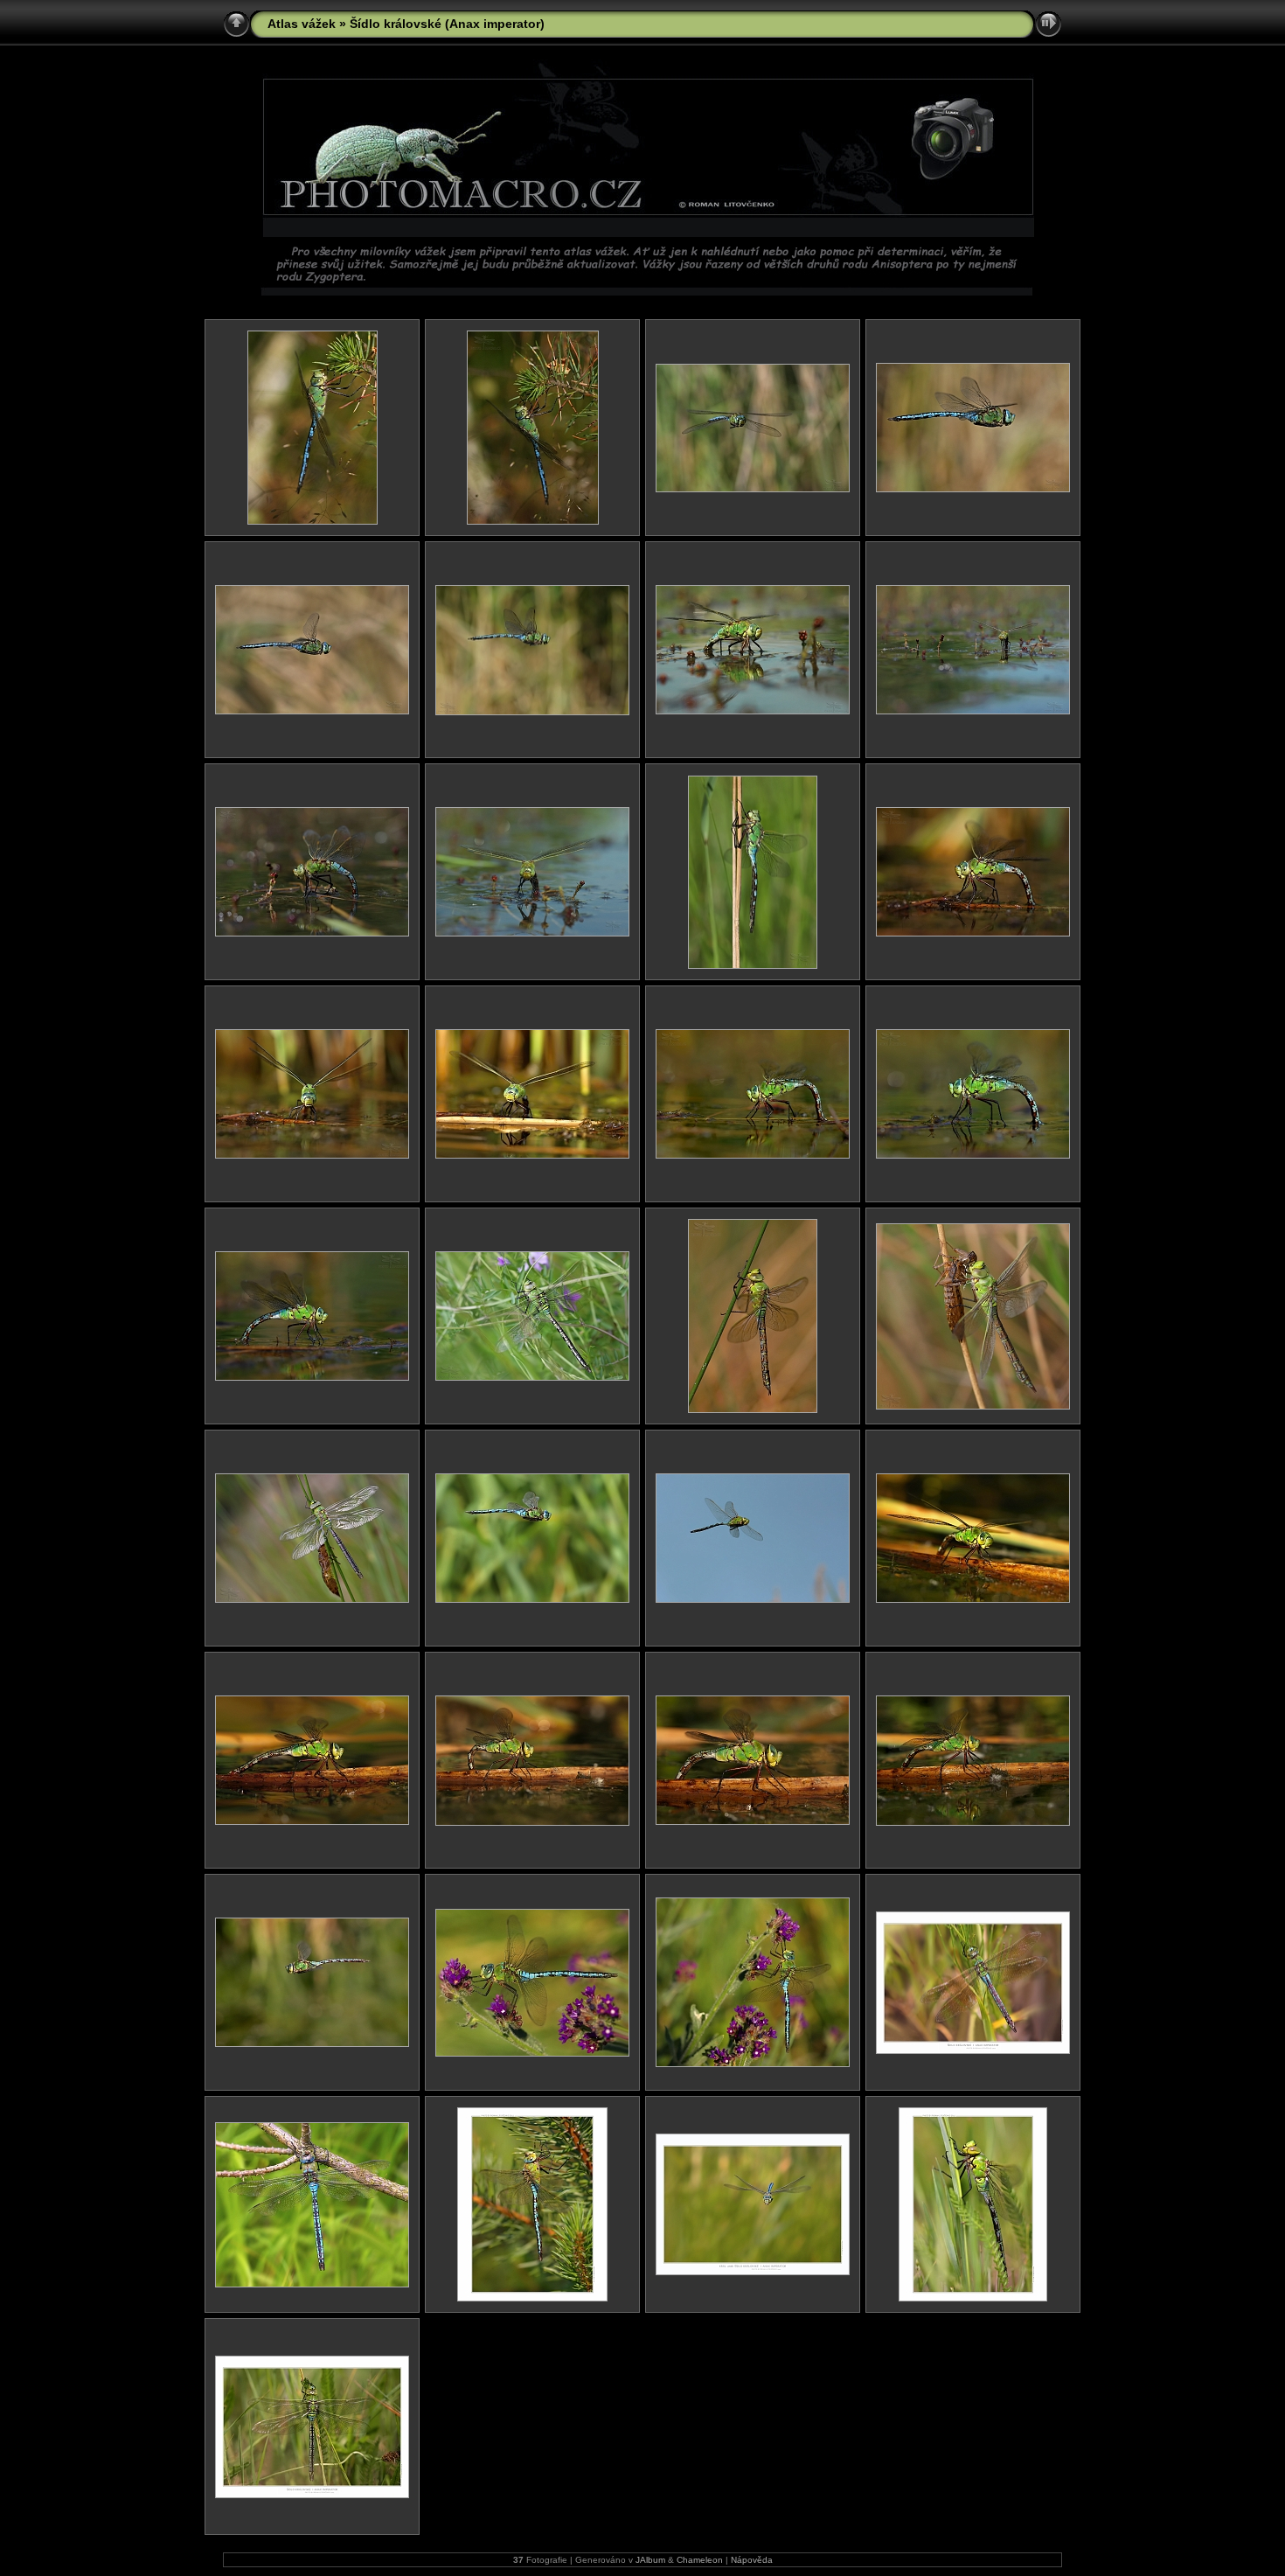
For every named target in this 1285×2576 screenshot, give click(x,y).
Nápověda (752, 2560)
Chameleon (700, 2560)
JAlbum (650, 2560)
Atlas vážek (302, 24)
